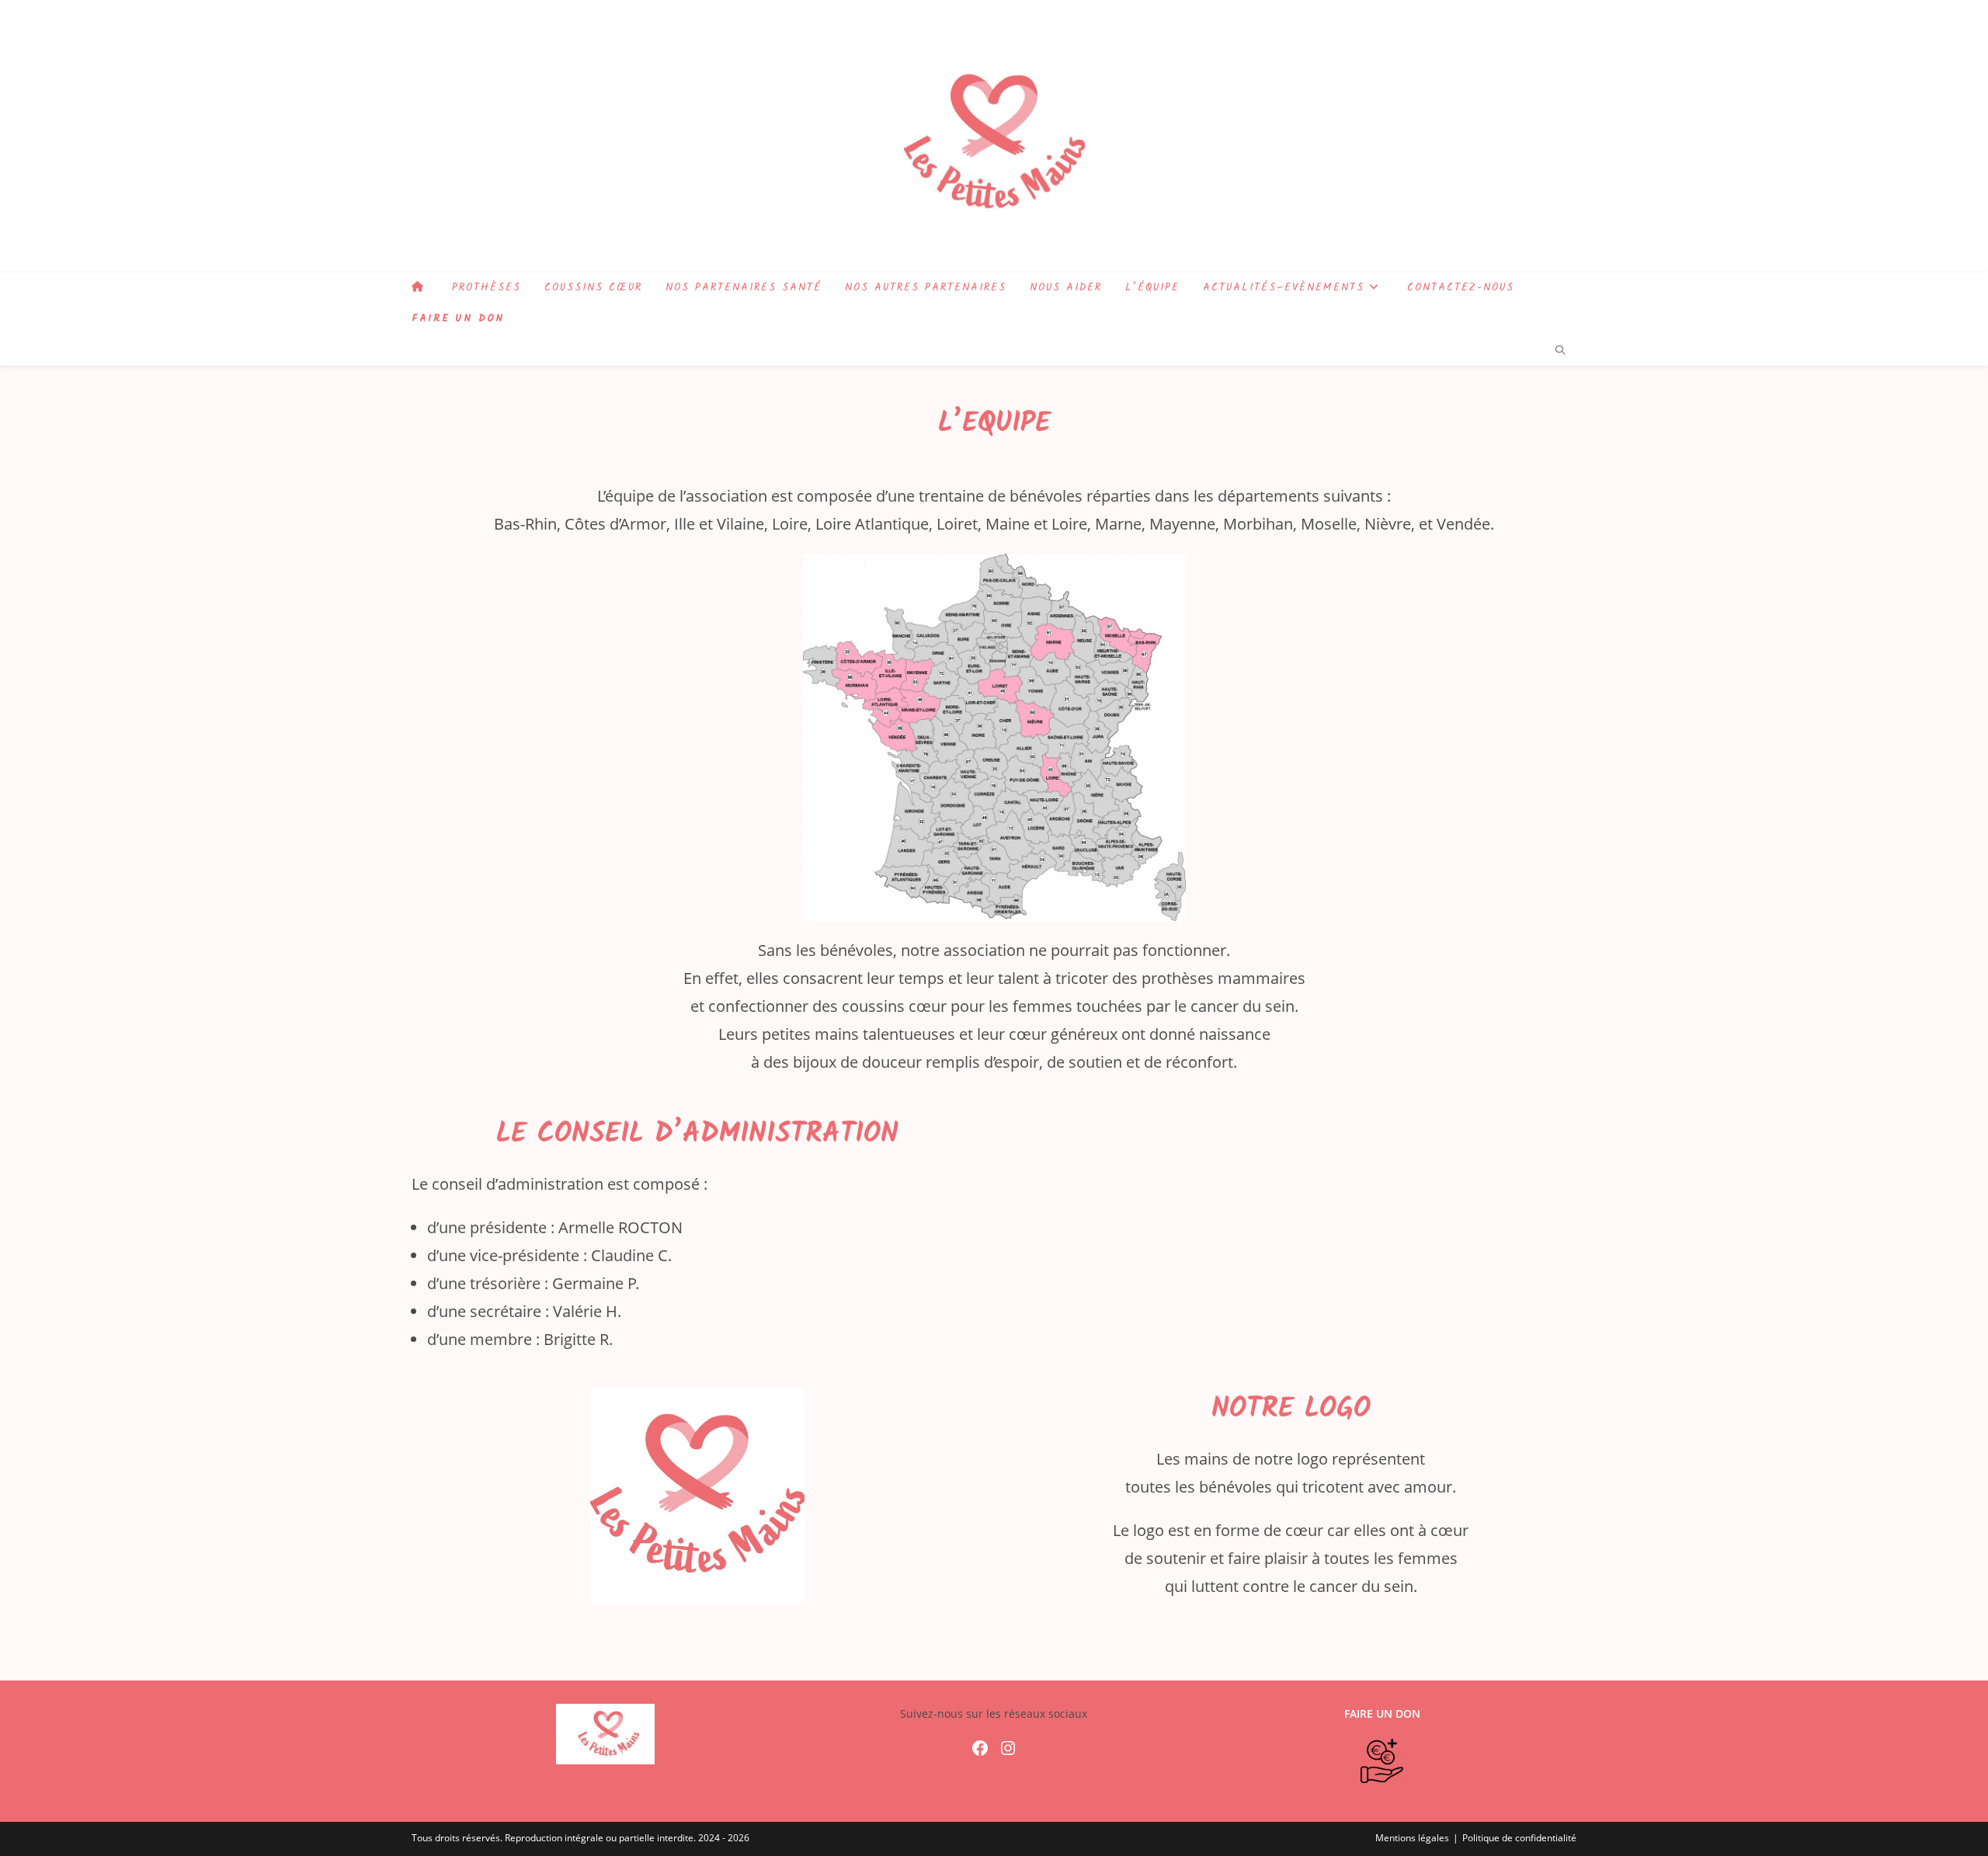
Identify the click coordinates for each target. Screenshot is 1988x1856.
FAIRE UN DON (1382, 1713)
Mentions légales (1412, 1838)
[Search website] (1560, 351)
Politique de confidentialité (1519, 1838)
